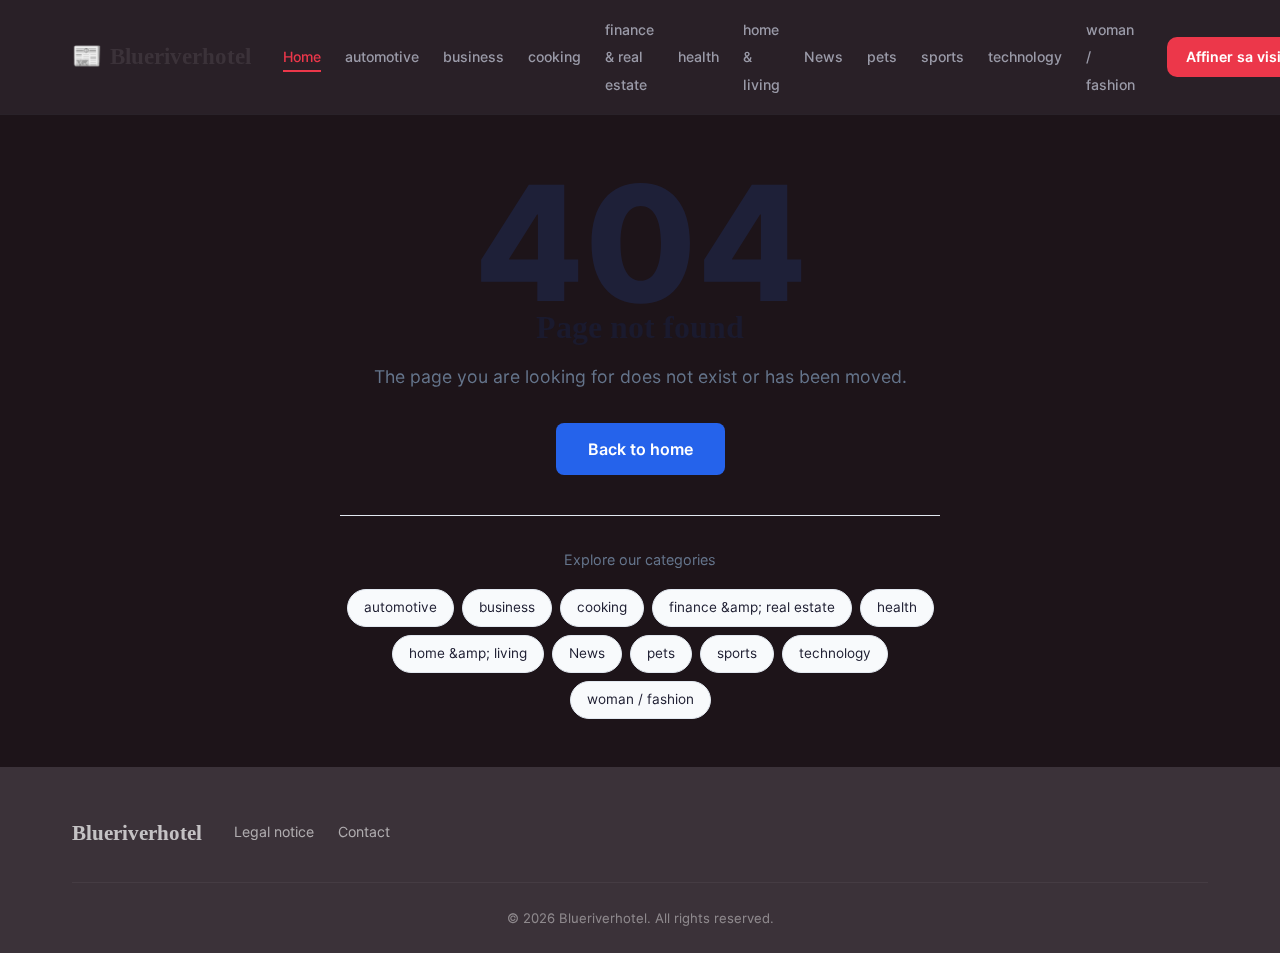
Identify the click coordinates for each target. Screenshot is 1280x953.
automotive (382, 56)
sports (942, 56)
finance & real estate (629, 56)
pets (882, 56)
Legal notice (274, 831)
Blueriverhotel (161, 56)
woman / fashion (640, 699)
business (473, 56)
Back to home (640, 449)
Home (302, 56)
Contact (364, 831)
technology (1025, 56)
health (698, 56)
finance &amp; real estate (752, 607)
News (823, 56)
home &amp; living (468, 653)
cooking (554, 56)
